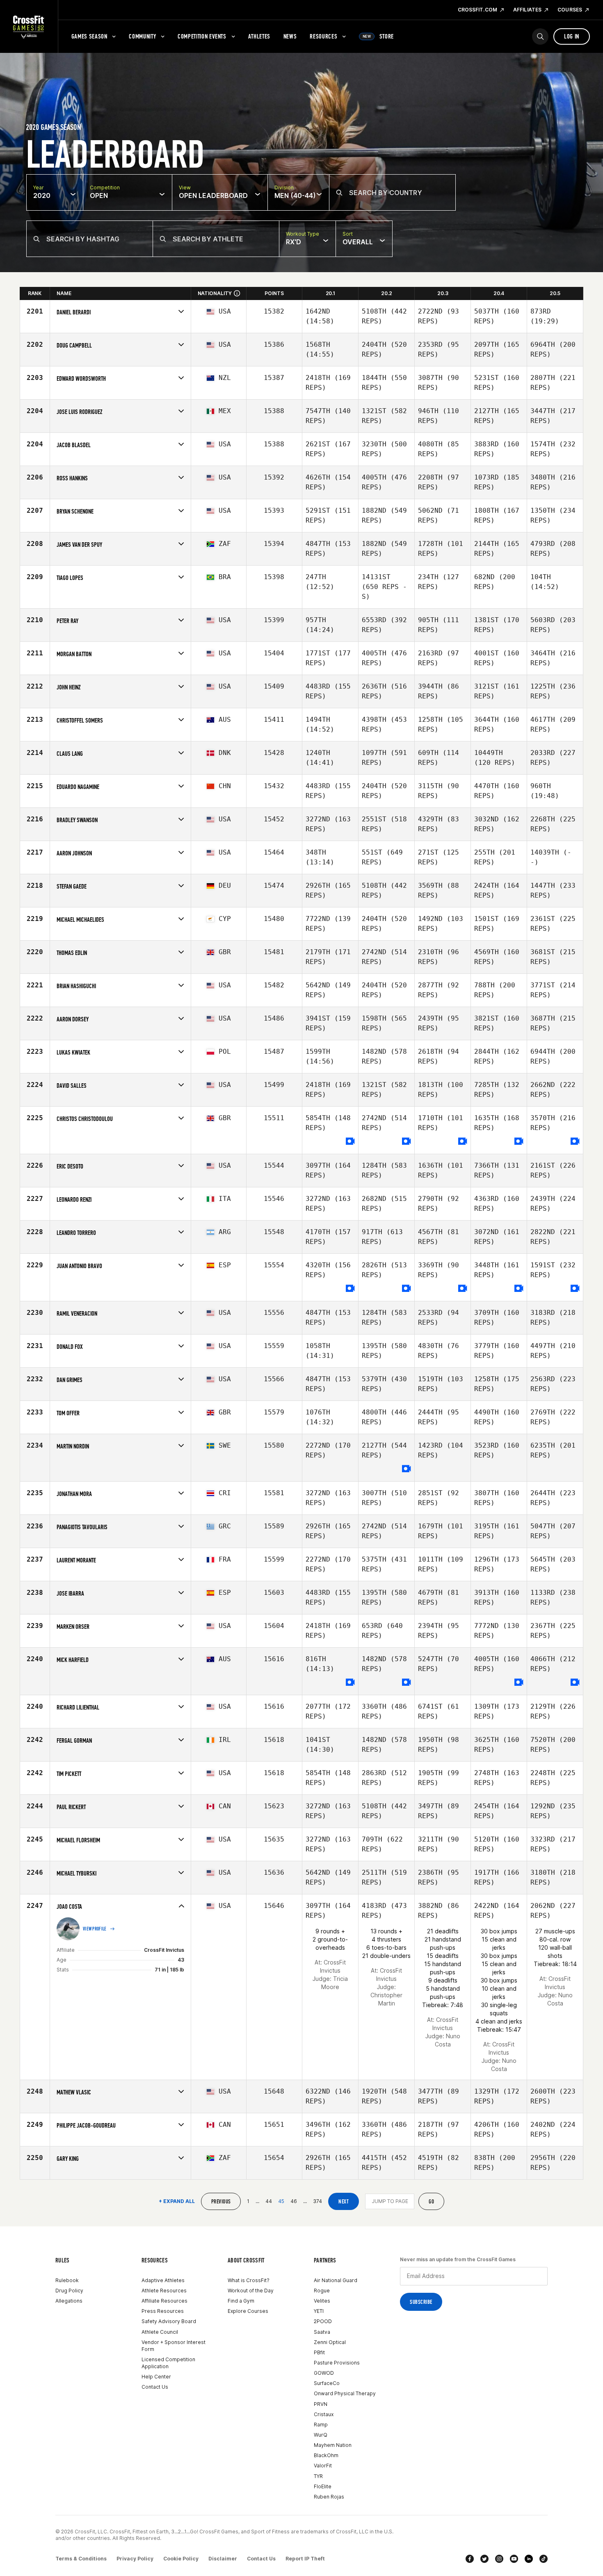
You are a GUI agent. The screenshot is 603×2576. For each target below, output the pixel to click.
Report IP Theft (305, 2559)
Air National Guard (336, 2280)
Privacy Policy (135, 2559)
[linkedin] (529, 2559)
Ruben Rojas (329, 2497)
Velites (322, 2301)
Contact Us (155, 2387)
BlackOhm (326, 2455)
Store (378, 36)
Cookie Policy (181, 2559)
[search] (540, 36)
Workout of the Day (251, 2291)
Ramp (321, 2425)
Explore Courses (248, 2311)
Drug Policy (69, 2291)
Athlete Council (160, 2332)
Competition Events (202, 36)
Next (344, 2202)
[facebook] (470, 2559)
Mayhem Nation (333, 2445)
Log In (572, 36)
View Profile (95, 1929)
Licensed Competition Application (168, 2363)
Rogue (322, 2291)
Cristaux (324, 2414)
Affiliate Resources (164, 2301)
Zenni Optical (330, 2342)
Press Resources (163, 2311)
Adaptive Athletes (163, 2280)
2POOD (323, 2321)
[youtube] (514, 2559)
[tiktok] (544, 2559)
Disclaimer (223, 2559)
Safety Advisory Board (169, 2321)
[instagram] (499, 2559)
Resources (323, 36)
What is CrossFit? (249, 2280)
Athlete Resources (164, 2291)
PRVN (321, 2404)
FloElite (323, 2486)
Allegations (69, 2301)
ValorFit (323, 2466)
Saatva (322, 2332)
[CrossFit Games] (29, 27)
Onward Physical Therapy (345, 2393)
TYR (318, 2476)
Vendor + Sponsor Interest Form (174, 2346)
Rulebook (67, 2280)
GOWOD (324, 2373)
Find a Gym (241, 2301)
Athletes (259, 36)
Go (431, 2202)
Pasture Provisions (337, 2363)
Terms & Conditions (81, 2559)
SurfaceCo (327, 2383)
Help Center (156, 2377)
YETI (319, 2311)
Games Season (89, 36)
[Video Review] (350, 1142)
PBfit (319, 2352)
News (290, 36)
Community (142, 36)
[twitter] (484, 2559)
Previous (221, 2202)
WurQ (321, 2435)
